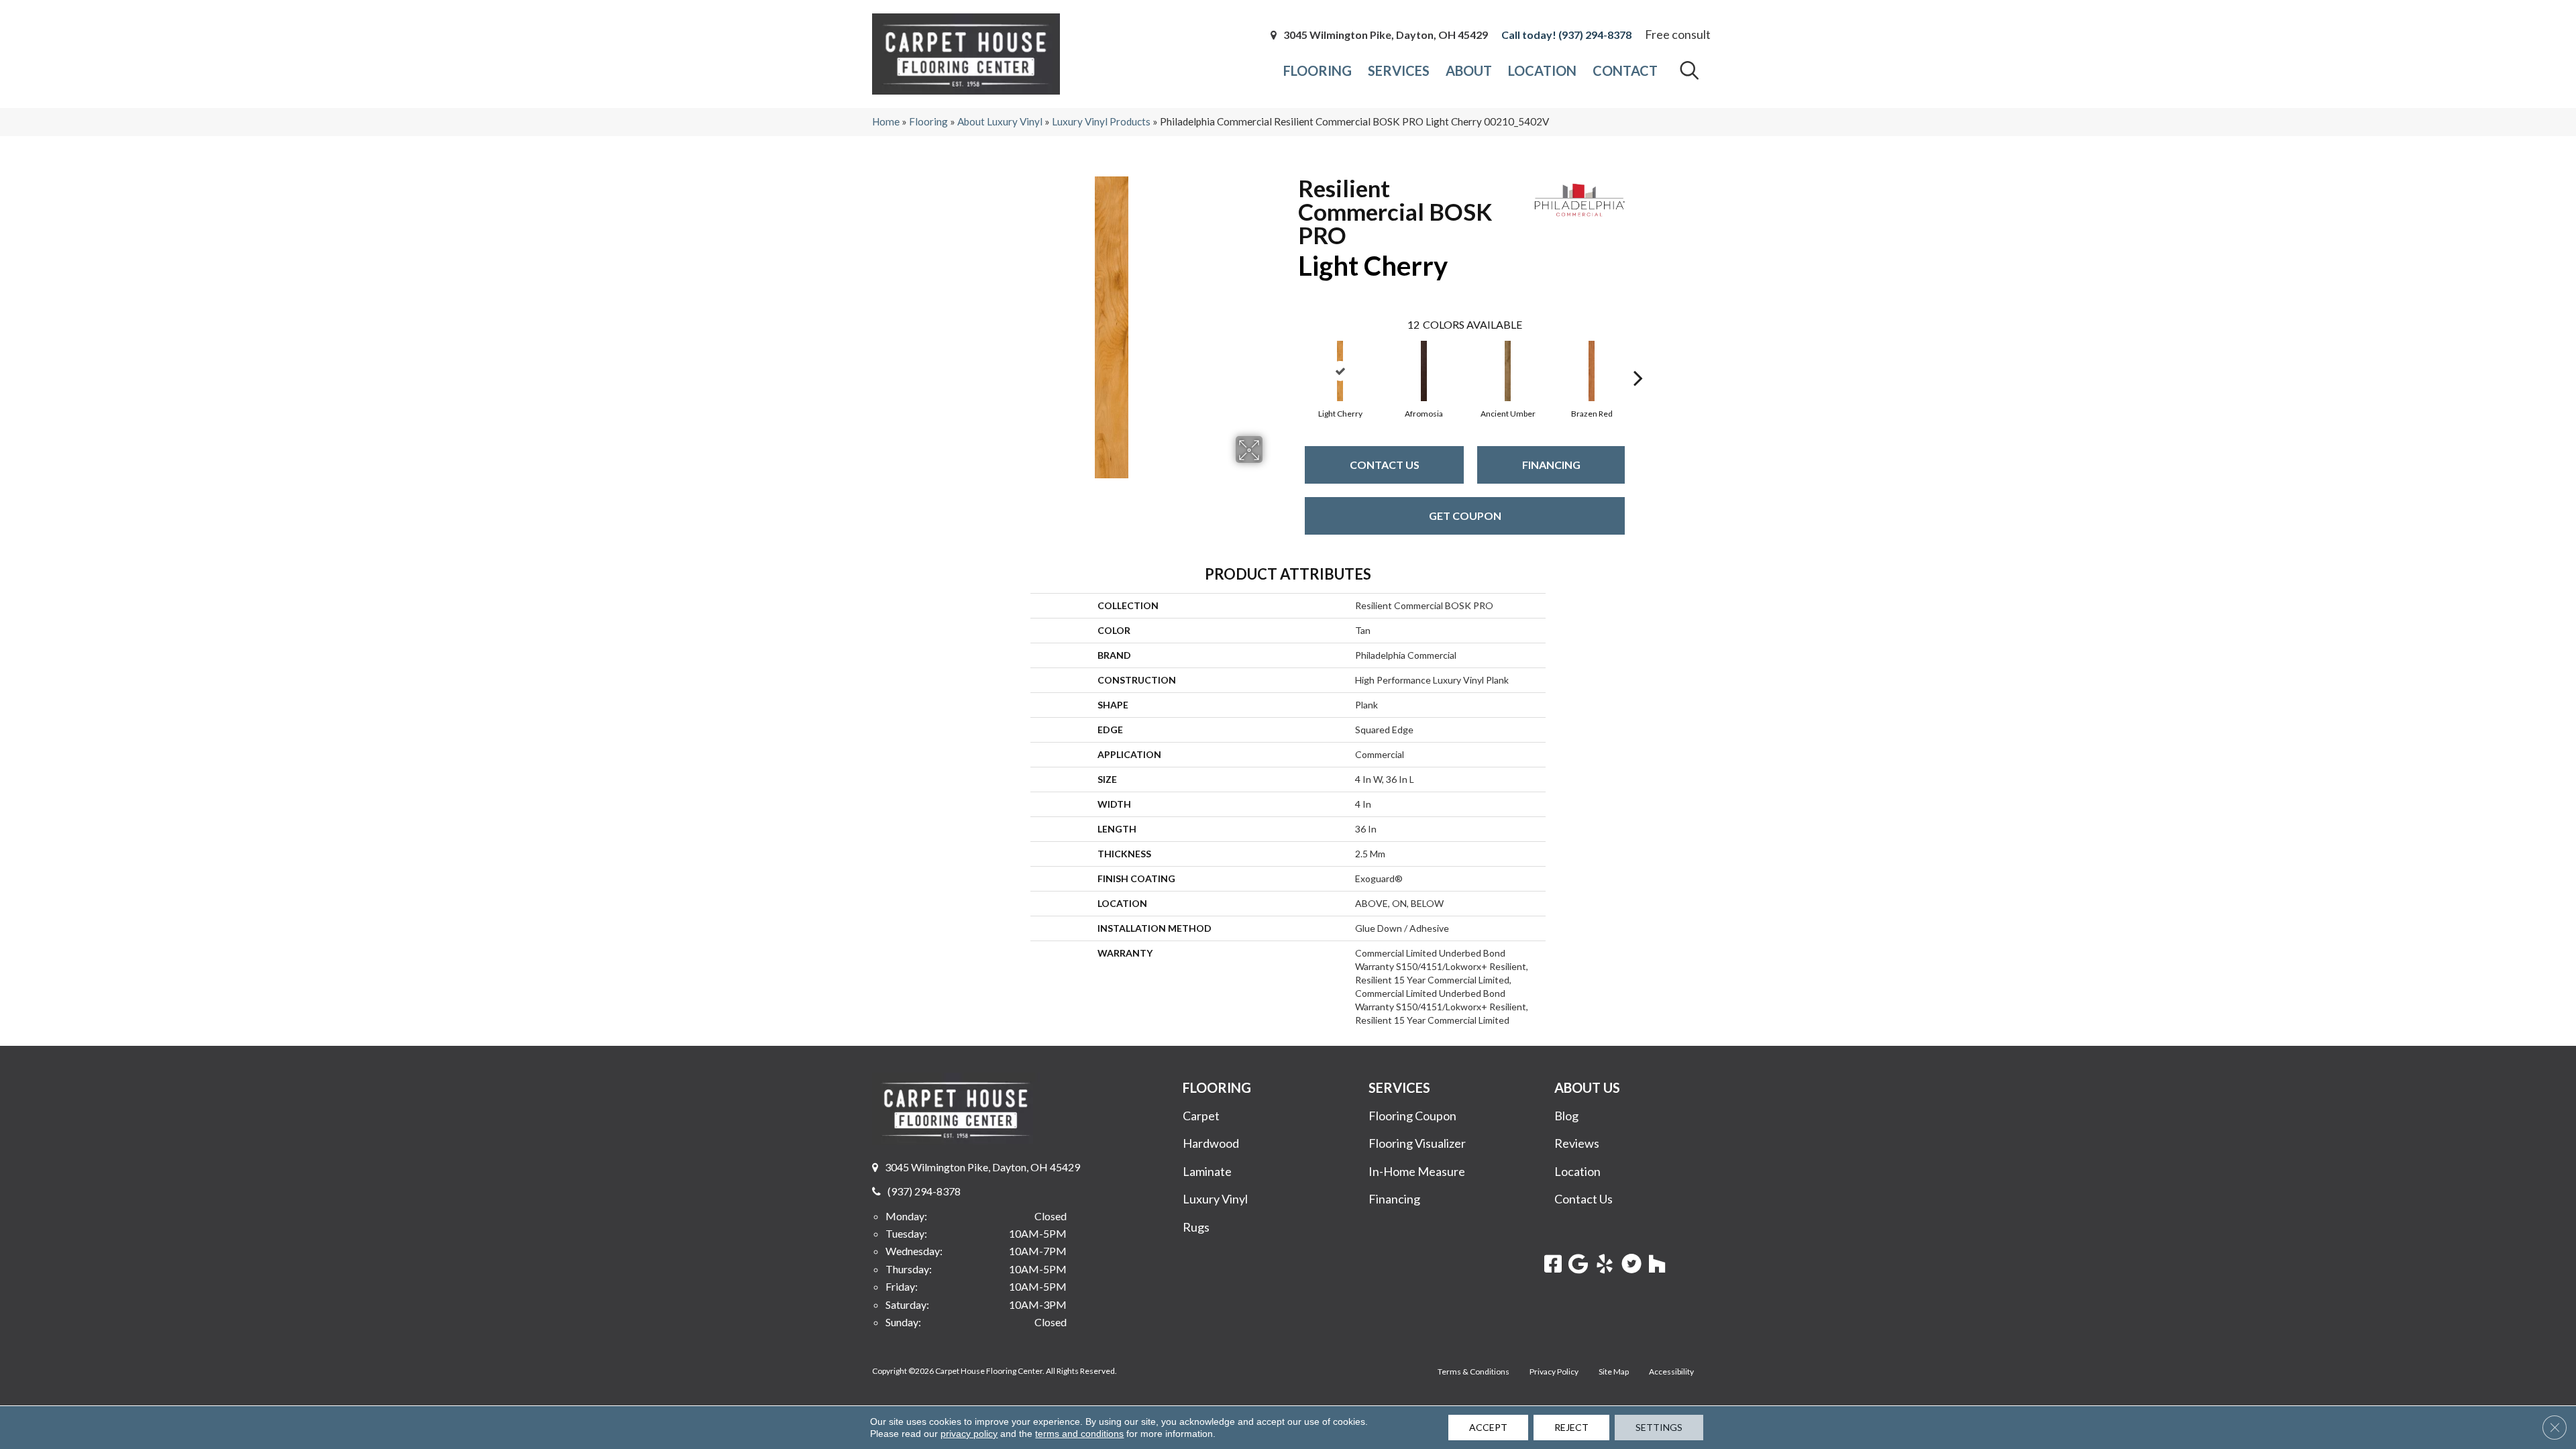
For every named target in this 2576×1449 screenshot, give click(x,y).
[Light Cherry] (1340, 371)
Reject (1571, 1427)
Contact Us (1385, 465)
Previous (1291, 358)
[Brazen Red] (1592, 371)
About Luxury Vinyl (1000, 121)
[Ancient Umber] (1508, 371)
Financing (1551, 465)
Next (1638, 358)
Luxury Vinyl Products (1101, 121)
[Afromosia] (1424, 371)
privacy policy (969, 1434)
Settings (1659, 1427)
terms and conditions (1079, 1434)
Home (886, 121)
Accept (1488, 1427)
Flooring (928, 121)
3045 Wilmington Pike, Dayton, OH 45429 (1386, 35)
